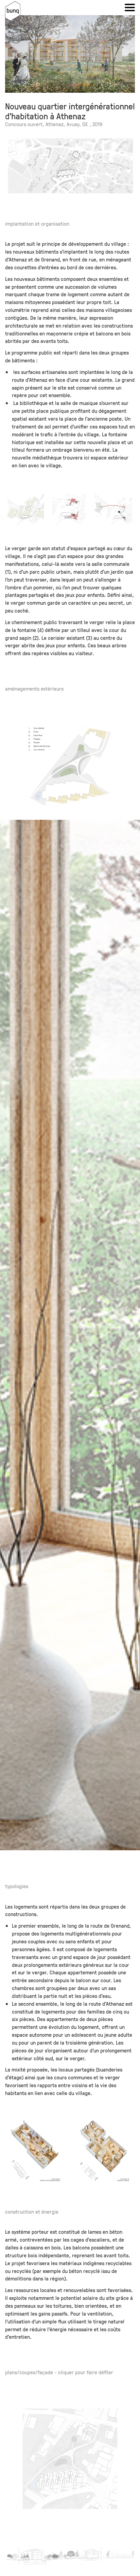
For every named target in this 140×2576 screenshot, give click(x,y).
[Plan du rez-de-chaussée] (70, 2459)
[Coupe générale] (70, 2556)
